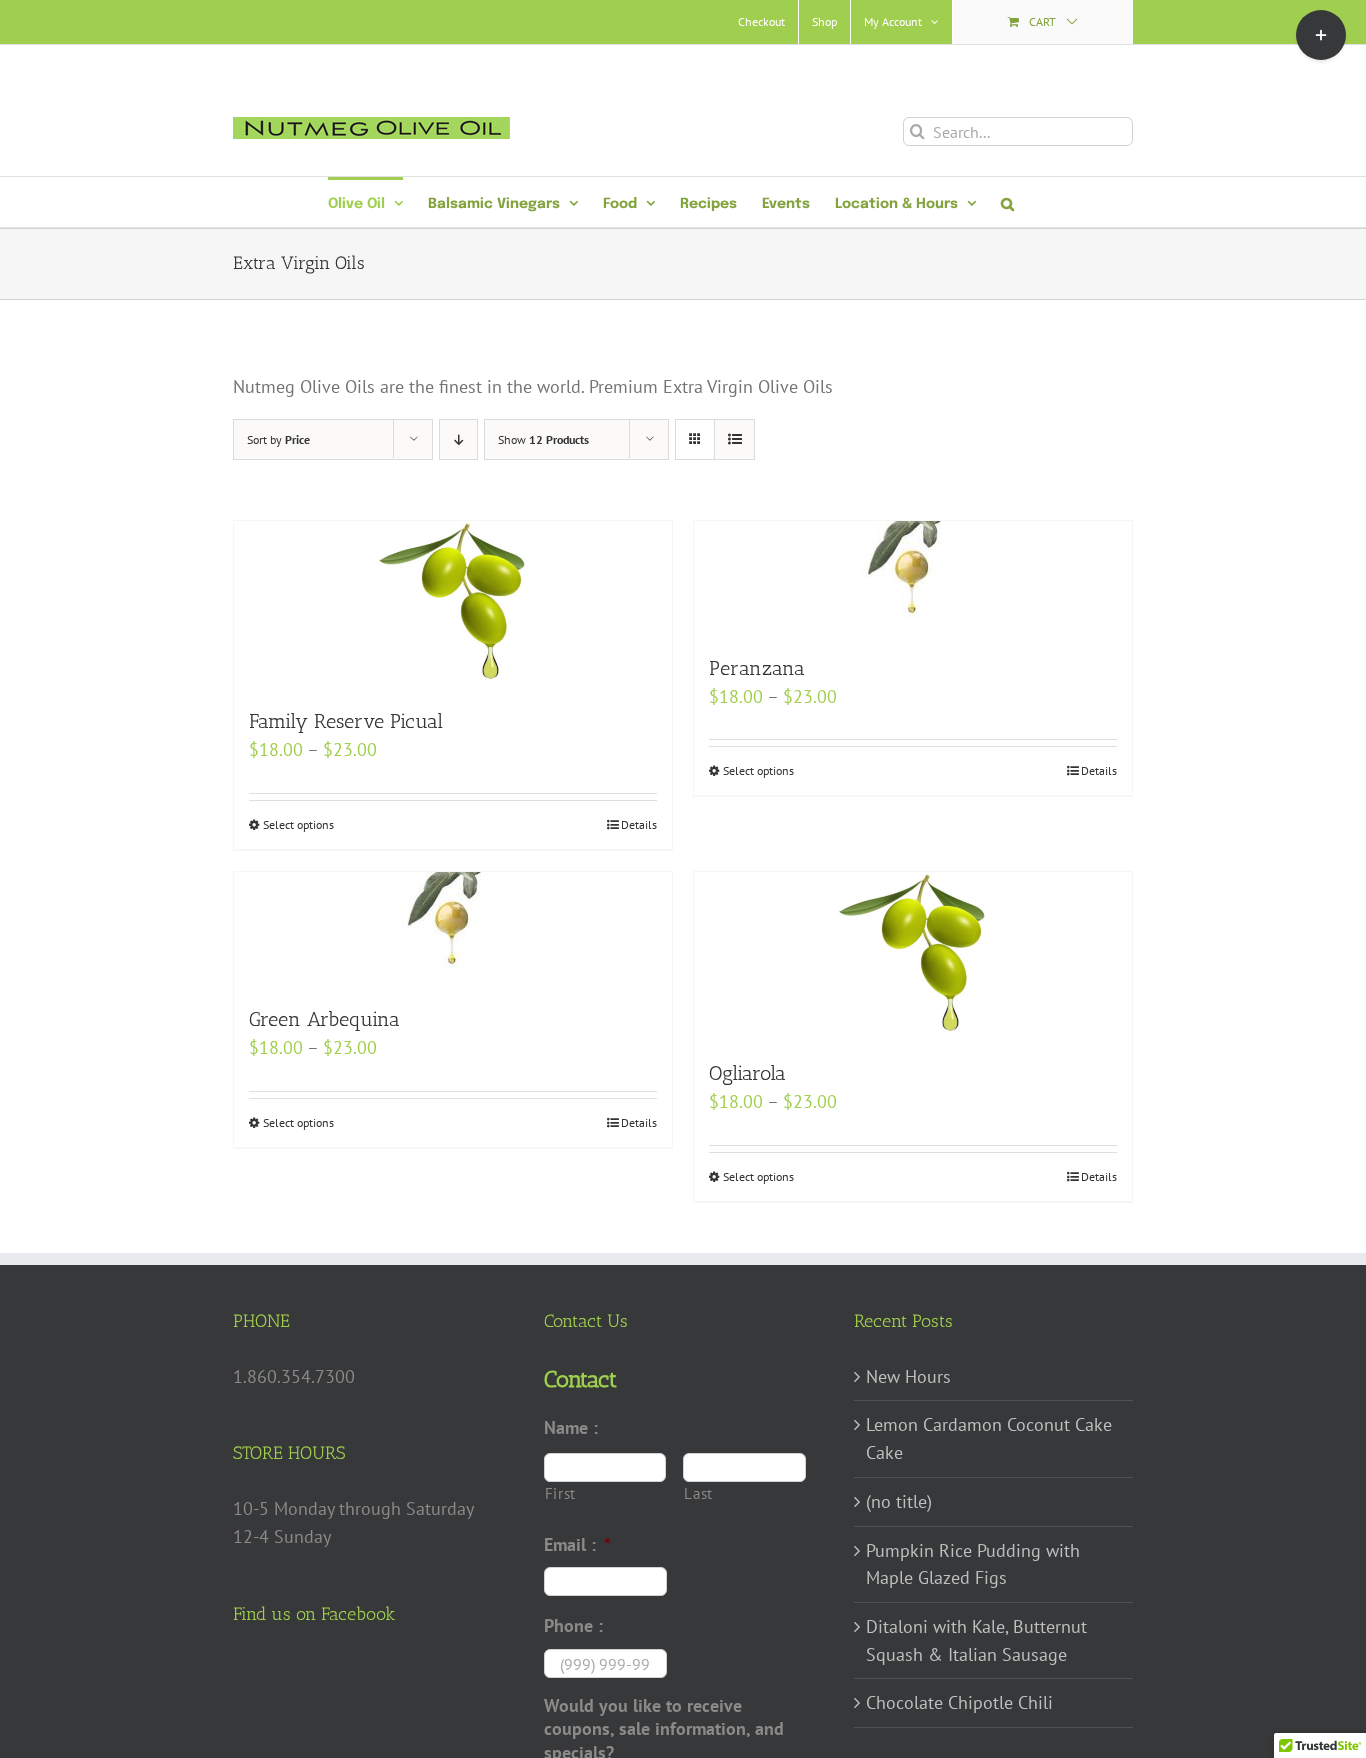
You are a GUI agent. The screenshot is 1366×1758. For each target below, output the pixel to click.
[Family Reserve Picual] (453, 604)
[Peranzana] (913, 577)
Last (698, 1493)
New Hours (908, 1376)
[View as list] (734, 439)
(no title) (899, 1501)
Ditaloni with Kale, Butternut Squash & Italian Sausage (976, 1640)
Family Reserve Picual (346, 721)
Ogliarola (747, 1073)
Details (639, 824)
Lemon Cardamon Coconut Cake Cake (989, 1438)
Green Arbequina (324, 1019)
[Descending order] (458, 439)
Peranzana (757, 668)
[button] (1007, 202)
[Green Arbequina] (453, 928)
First (560, 1493)
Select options (298, 824)
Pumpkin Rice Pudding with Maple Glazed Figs (973, 1564)
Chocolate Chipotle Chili (959, 1702)
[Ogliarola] (913, 955)
